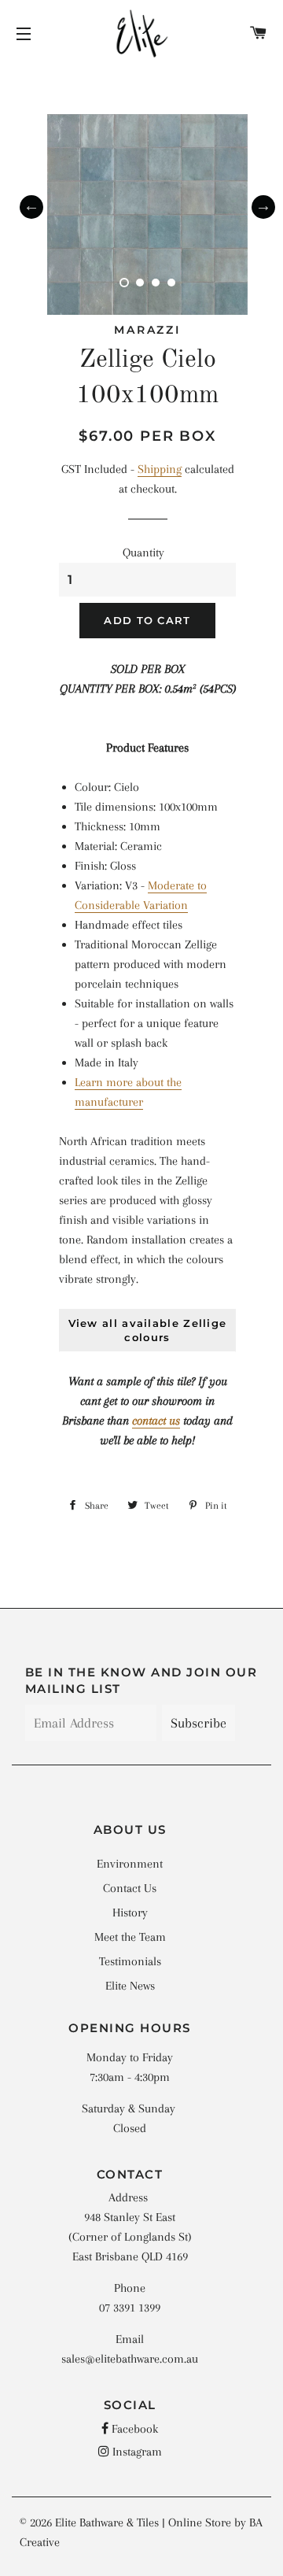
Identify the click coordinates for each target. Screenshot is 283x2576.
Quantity (143, 553)
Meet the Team (130, 1937)
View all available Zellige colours (148, 1330)
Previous (31, 207)
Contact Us (130, 1888)
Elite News (130, 1986)
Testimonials (130, 1961)
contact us (156, 1421)
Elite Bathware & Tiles (107, 2522)
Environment (130, 1864)
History (130, 1913)
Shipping (160, 469)
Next (263, 207)
